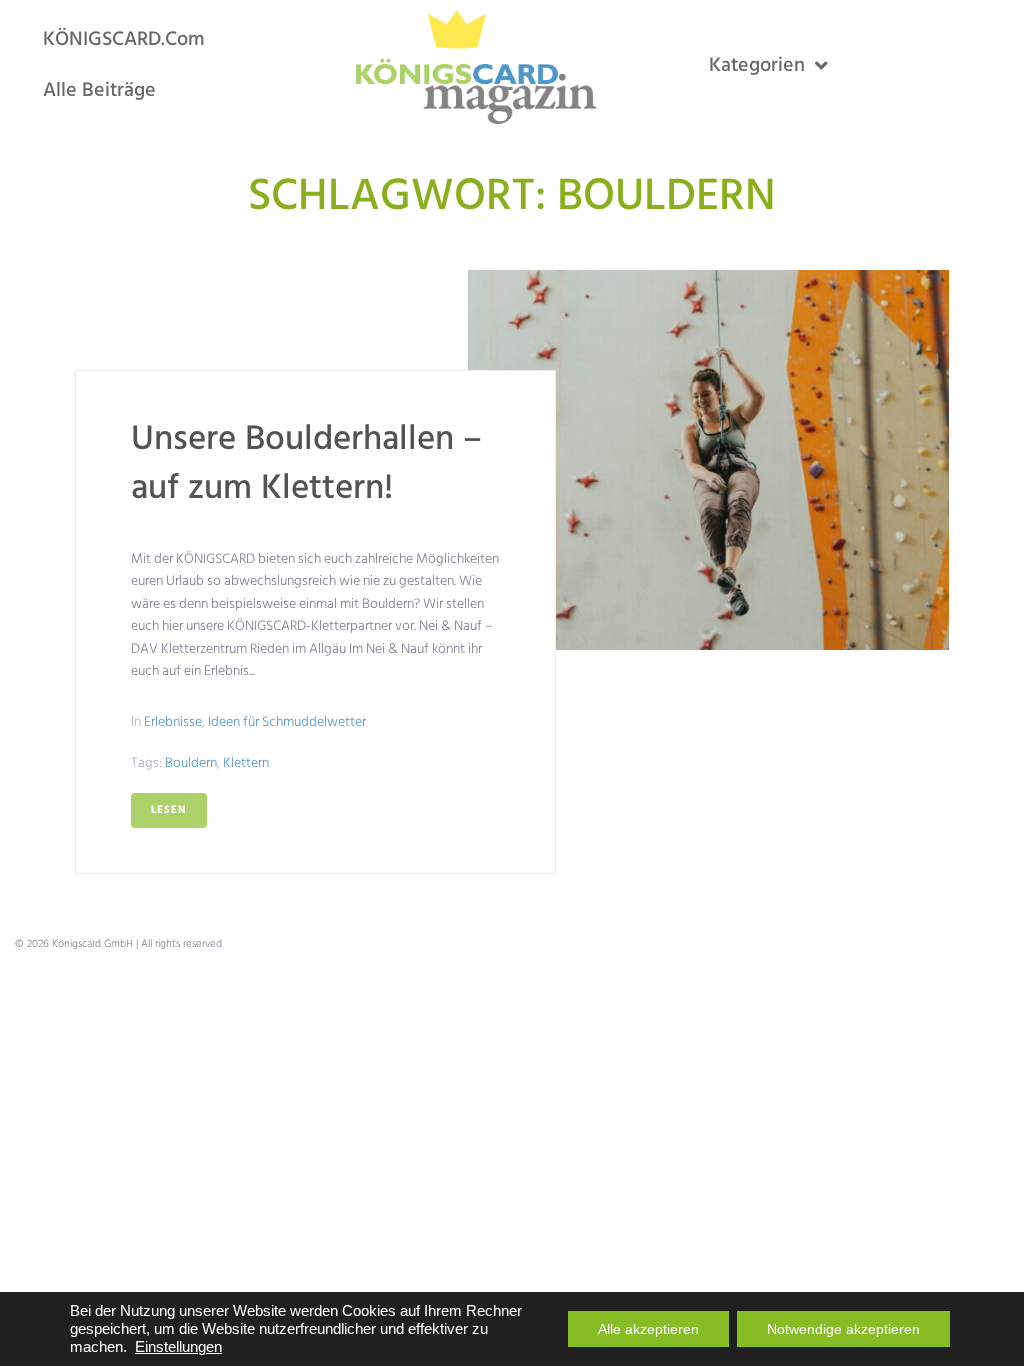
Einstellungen (178, 1347)
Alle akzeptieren (648, 1329)
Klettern (246, 763)
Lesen (169, 810)
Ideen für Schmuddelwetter (287, 722)
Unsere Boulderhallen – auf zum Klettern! (306, 464)
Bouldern (191, 763)
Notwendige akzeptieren (843, 1329)
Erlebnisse (173, 722)
